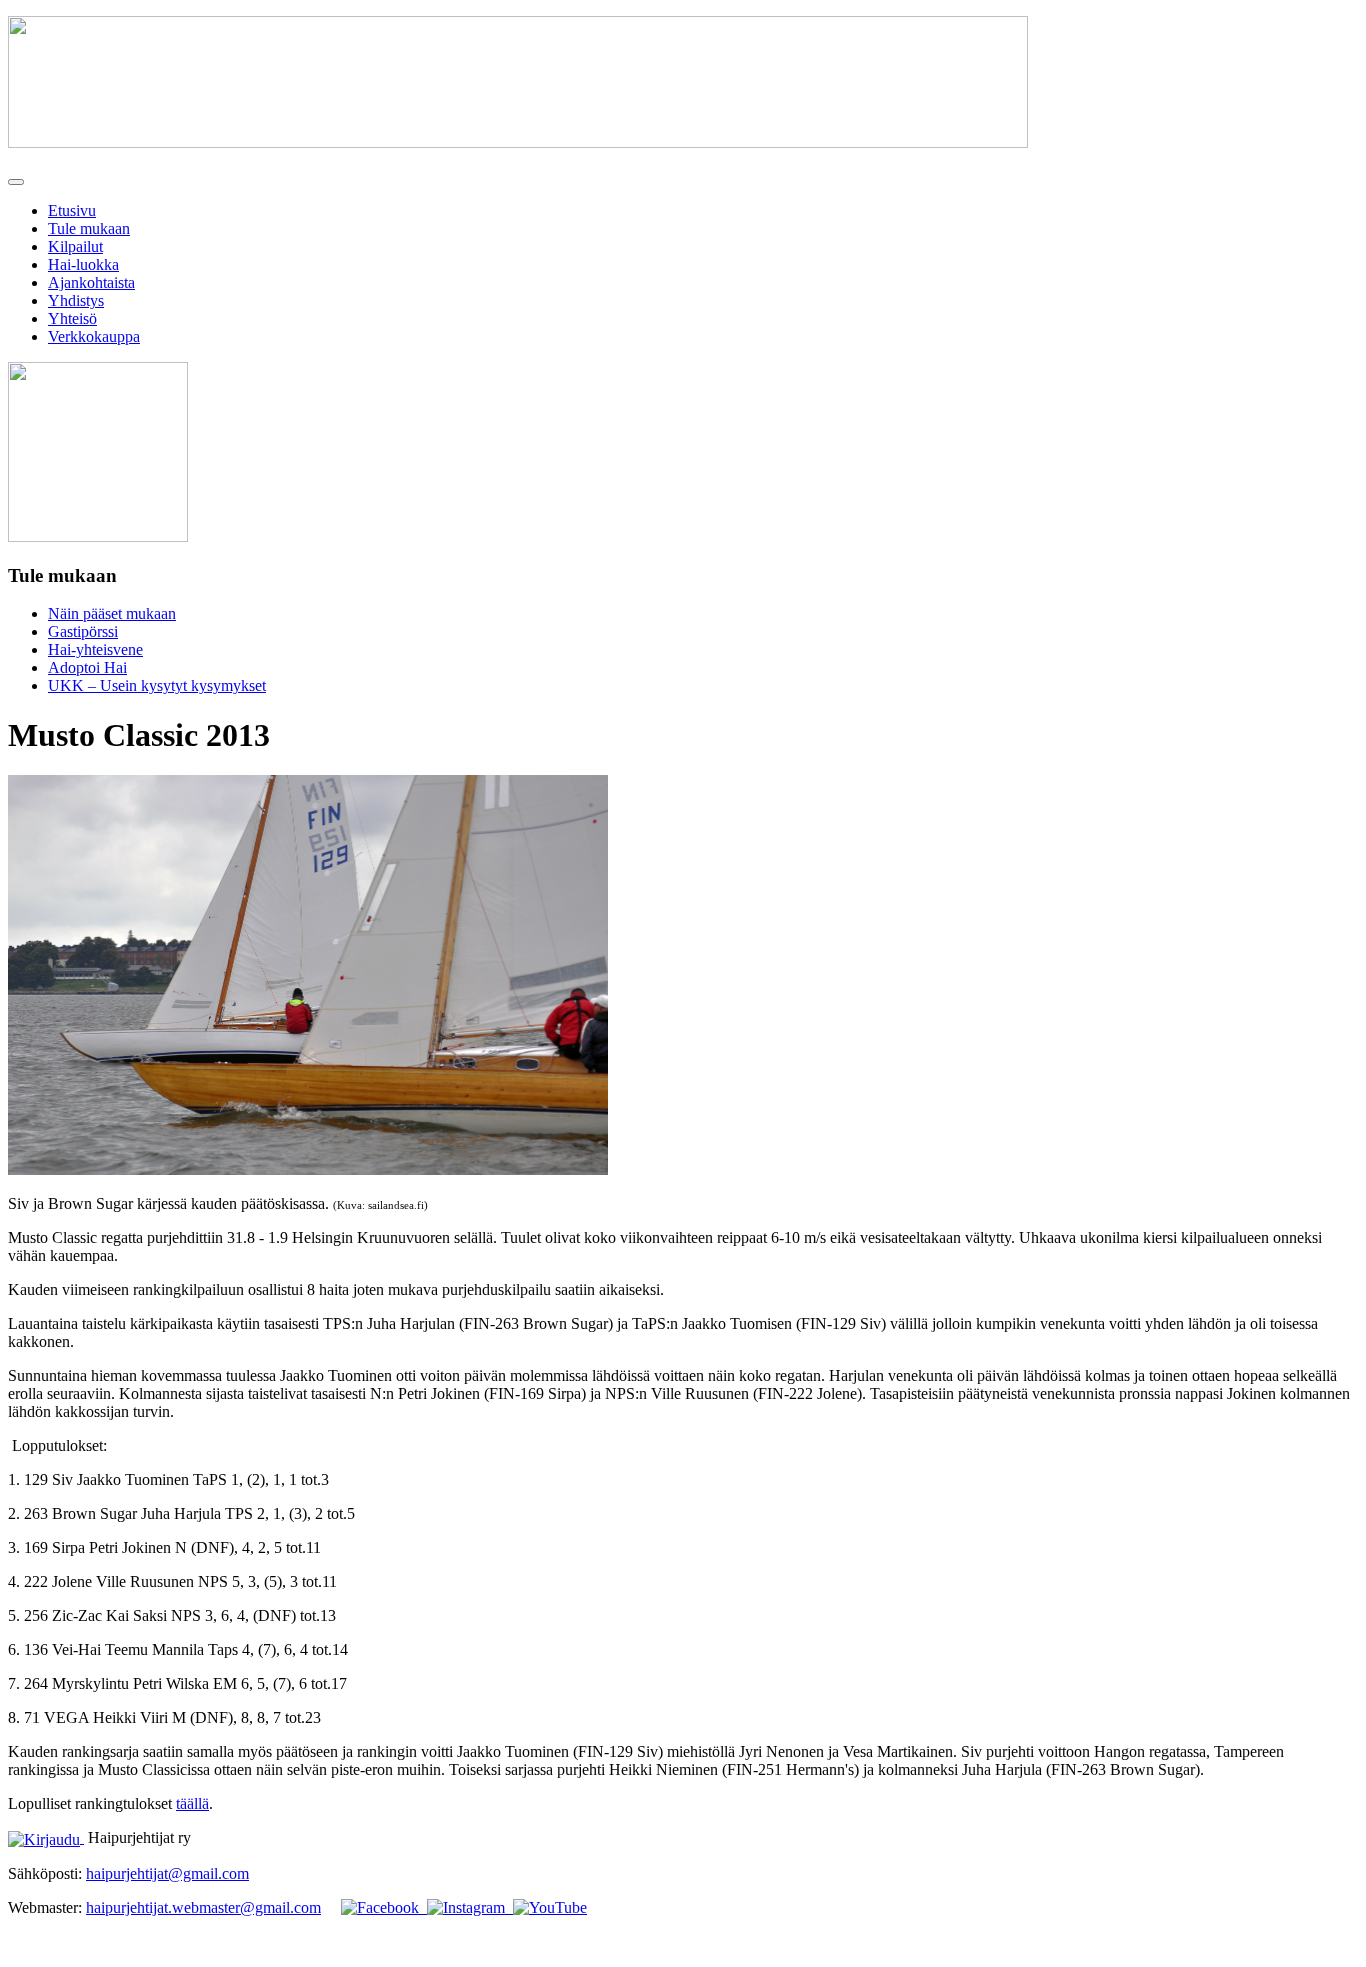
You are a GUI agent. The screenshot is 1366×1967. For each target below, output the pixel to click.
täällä (192, 1803)
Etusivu (72, 210)
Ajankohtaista (91, 282)
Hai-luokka (83, 264)
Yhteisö (72, 318)
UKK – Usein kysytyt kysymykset (157, 685)
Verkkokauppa (94, 336)
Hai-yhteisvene (95, 649)
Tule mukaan (89, 228)
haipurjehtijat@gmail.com (167, 1873)
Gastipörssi (83, 631)
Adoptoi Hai (87, 667)
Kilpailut (75, 246)
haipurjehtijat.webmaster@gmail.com (203, 1907)
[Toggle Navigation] (16, 182)
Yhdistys (76, 300)
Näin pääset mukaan (112, 613)
